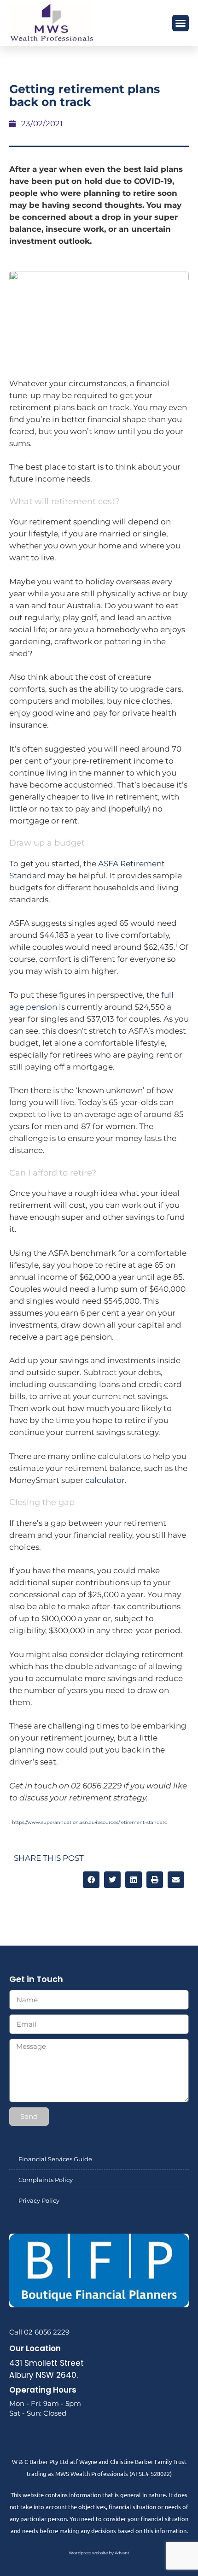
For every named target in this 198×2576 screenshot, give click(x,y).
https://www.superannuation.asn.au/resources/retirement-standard (90, 1822)
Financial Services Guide (55, 2159)
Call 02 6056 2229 (39, 2332)
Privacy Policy (39, 2200)
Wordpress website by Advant (99, 2553)
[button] (181, 23)
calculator (105, 1480)
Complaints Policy (46, 2180)
